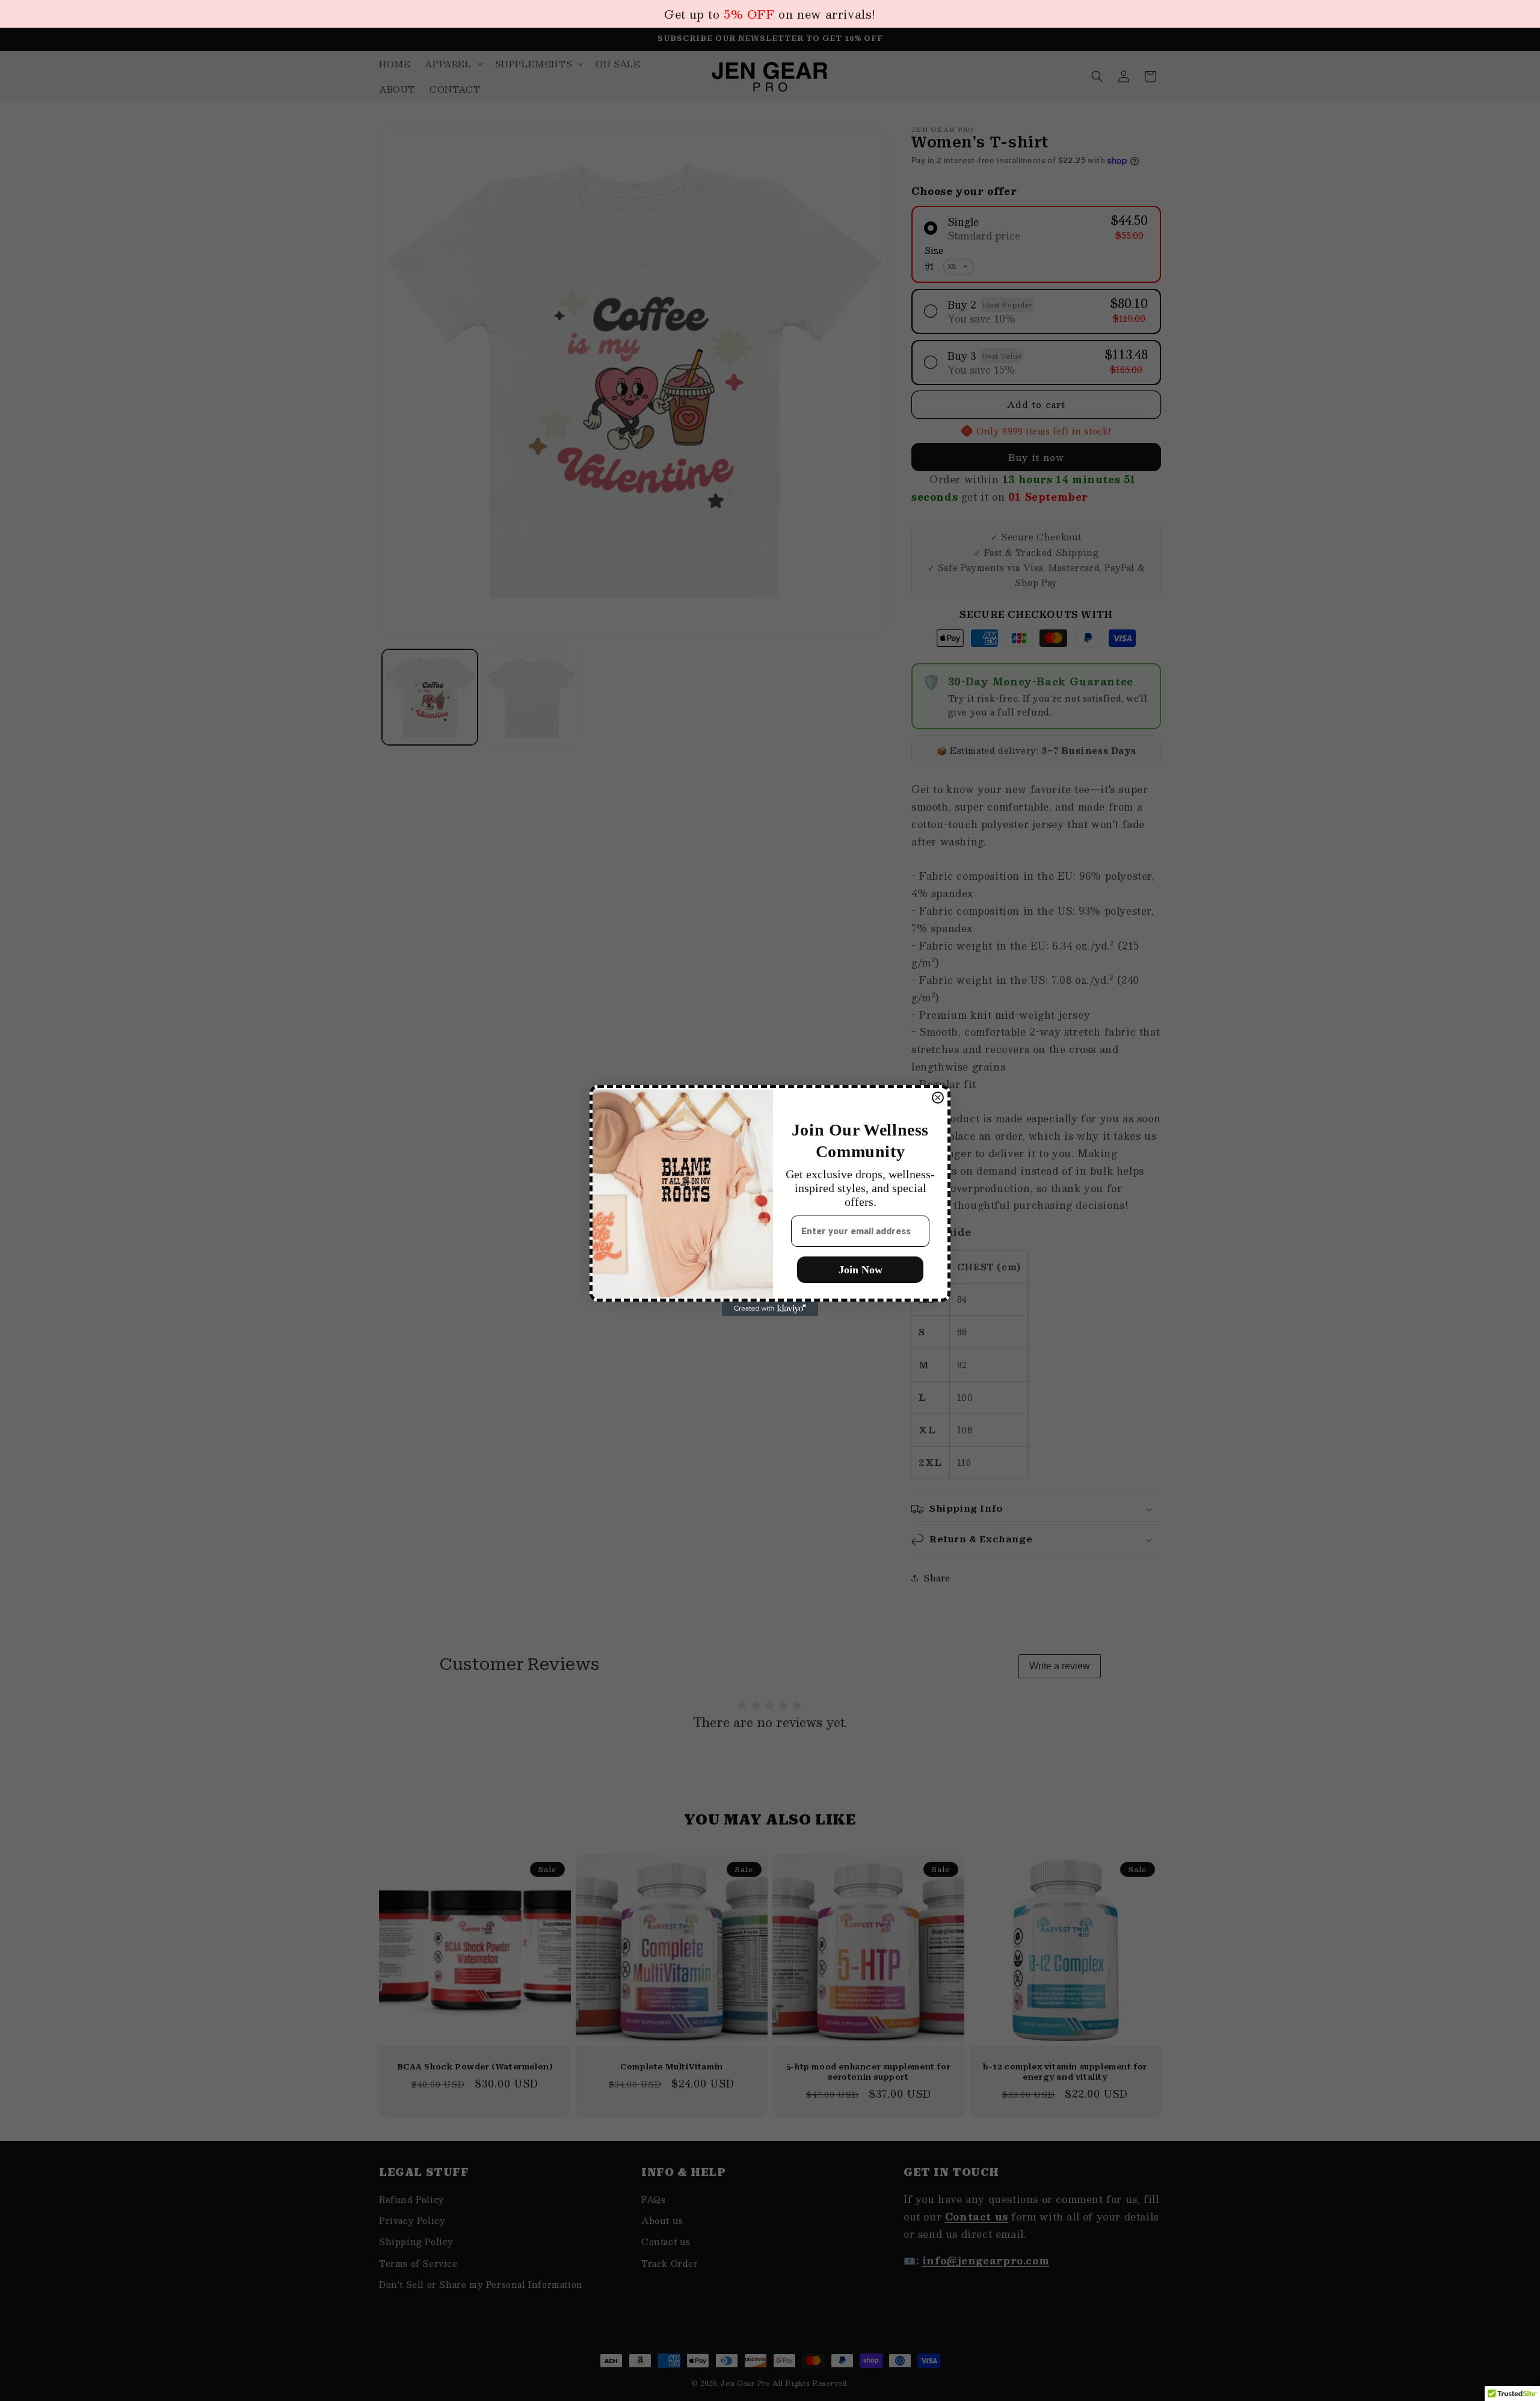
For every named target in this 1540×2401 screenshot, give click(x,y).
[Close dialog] (938, 1098)
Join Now (861, 1270)
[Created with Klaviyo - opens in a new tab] (770, 1309)
